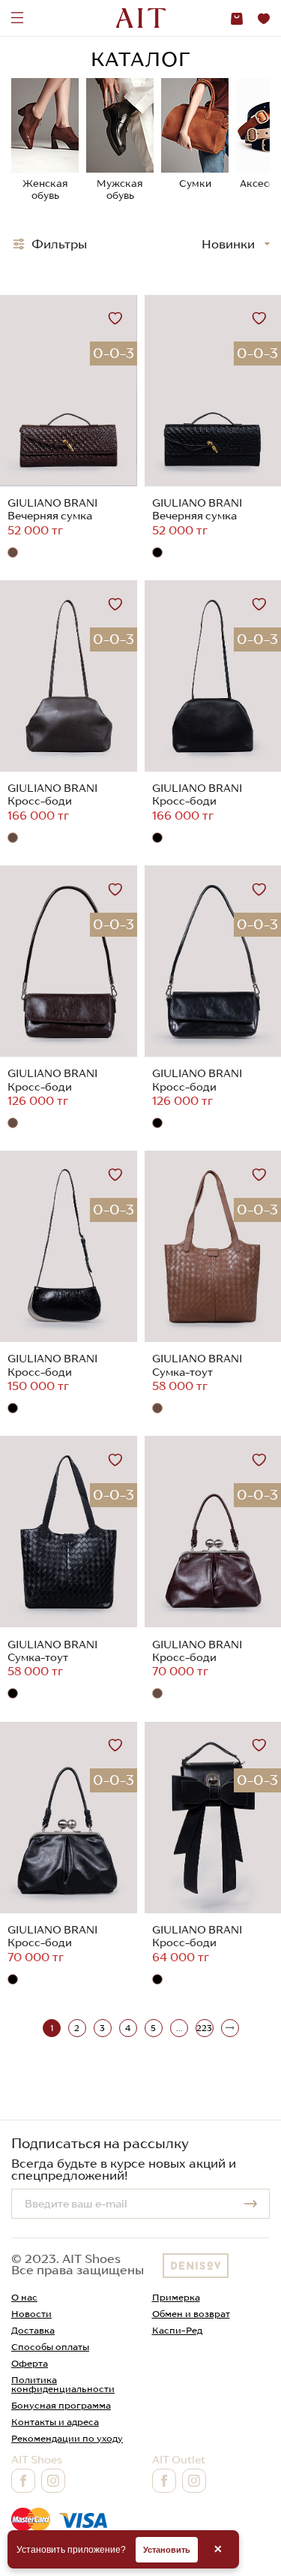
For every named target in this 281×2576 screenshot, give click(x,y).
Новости (31, 2314)
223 (204, 2028)
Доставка (33, 2330)
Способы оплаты (50, 2347)
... (179, 2028)
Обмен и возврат (191, 2314)
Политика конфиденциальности (63, 2384)
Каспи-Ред (177, 2330)
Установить (167, 2550)
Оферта (30, 2363)
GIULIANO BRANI (52, 503)
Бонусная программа (61, 2405)
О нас (24, 2297)
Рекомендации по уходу (67, 2438)
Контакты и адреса (55, 2422)
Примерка (176, 2297)
